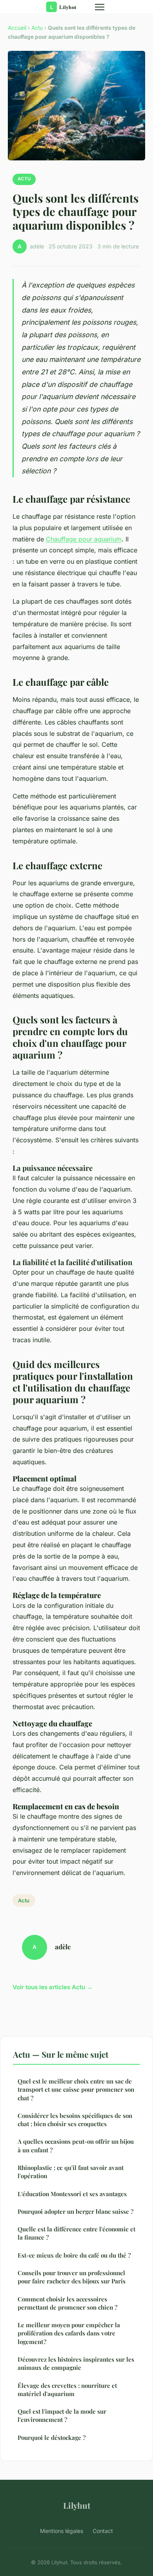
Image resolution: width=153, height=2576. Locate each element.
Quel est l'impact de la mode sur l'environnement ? (62, 2415)
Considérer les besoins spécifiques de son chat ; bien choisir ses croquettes (75, 2120)
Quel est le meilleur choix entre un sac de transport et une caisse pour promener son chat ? (76, 2090)
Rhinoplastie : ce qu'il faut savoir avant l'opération (71, 2172)
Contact (103, 2531)
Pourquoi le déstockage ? (52, 2438)
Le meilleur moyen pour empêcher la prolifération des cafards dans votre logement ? (69, 2333)
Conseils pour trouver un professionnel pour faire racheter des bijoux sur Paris (72, 2277)
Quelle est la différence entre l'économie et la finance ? (76, 2233)
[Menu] (100, 7)
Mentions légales (62, 2531)
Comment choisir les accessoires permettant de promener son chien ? (67, 2303)
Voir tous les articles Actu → (53, 1987)
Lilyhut (77, 2505)
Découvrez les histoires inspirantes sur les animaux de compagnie (76, 2363)
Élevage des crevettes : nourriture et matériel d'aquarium (67, 2390)
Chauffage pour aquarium (84, 539)
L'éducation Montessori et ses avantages (72, 2194)
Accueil (17, 28)
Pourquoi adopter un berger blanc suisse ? (76, 2211)
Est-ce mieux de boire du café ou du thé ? (74, 2255)
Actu (37, 28)
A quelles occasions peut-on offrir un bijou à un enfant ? (76, 2145)
